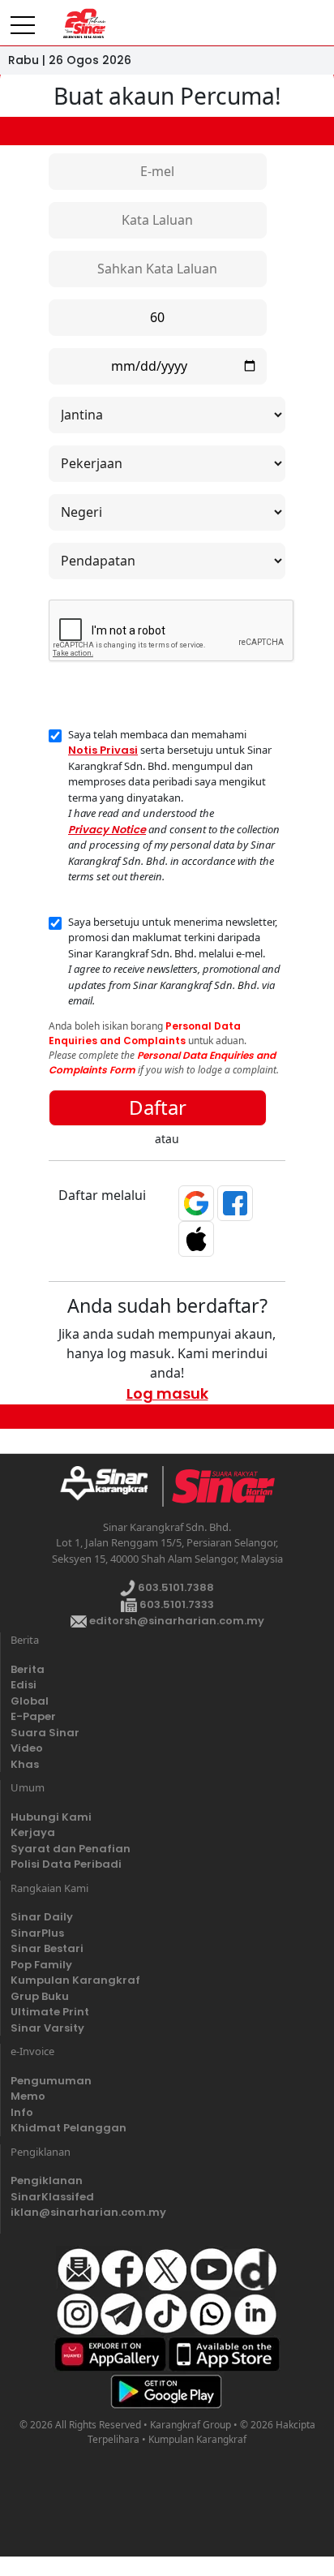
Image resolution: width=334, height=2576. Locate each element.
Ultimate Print (50, 2012)
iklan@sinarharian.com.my (88, 2212)
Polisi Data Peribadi (66, 1864)
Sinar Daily (42, 1917)
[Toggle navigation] (23, 19)
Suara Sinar (45, 1733)
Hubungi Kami (51, 1817)
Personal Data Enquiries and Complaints (145, 1033)
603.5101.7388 (175, 1587)
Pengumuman (51, 2081)
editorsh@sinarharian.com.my (176, 1621)
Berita (28, 1669)
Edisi (24, 1685)
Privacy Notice (107, 830)
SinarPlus (37, 1933)
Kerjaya (33, 1832)
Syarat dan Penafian (71, 1849)
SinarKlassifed (52, 2197)
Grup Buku (40, 1996)
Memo (28, 2096)
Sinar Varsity (47, 2028)
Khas (25, 1764)
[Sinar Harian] (83, 24)
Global (30, 1701)
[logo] (111, 1486)
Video (27, 1748)
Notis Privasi (103, 750)
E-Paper (33, 1716)
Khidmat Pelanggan (69, 2128)
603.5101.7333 (176, 1604)
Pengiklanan (47, 2180)
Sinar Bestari (47, 1948)
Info (22, 2112)
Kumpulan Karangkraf (75, 1980)
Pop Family (41, 1965)
